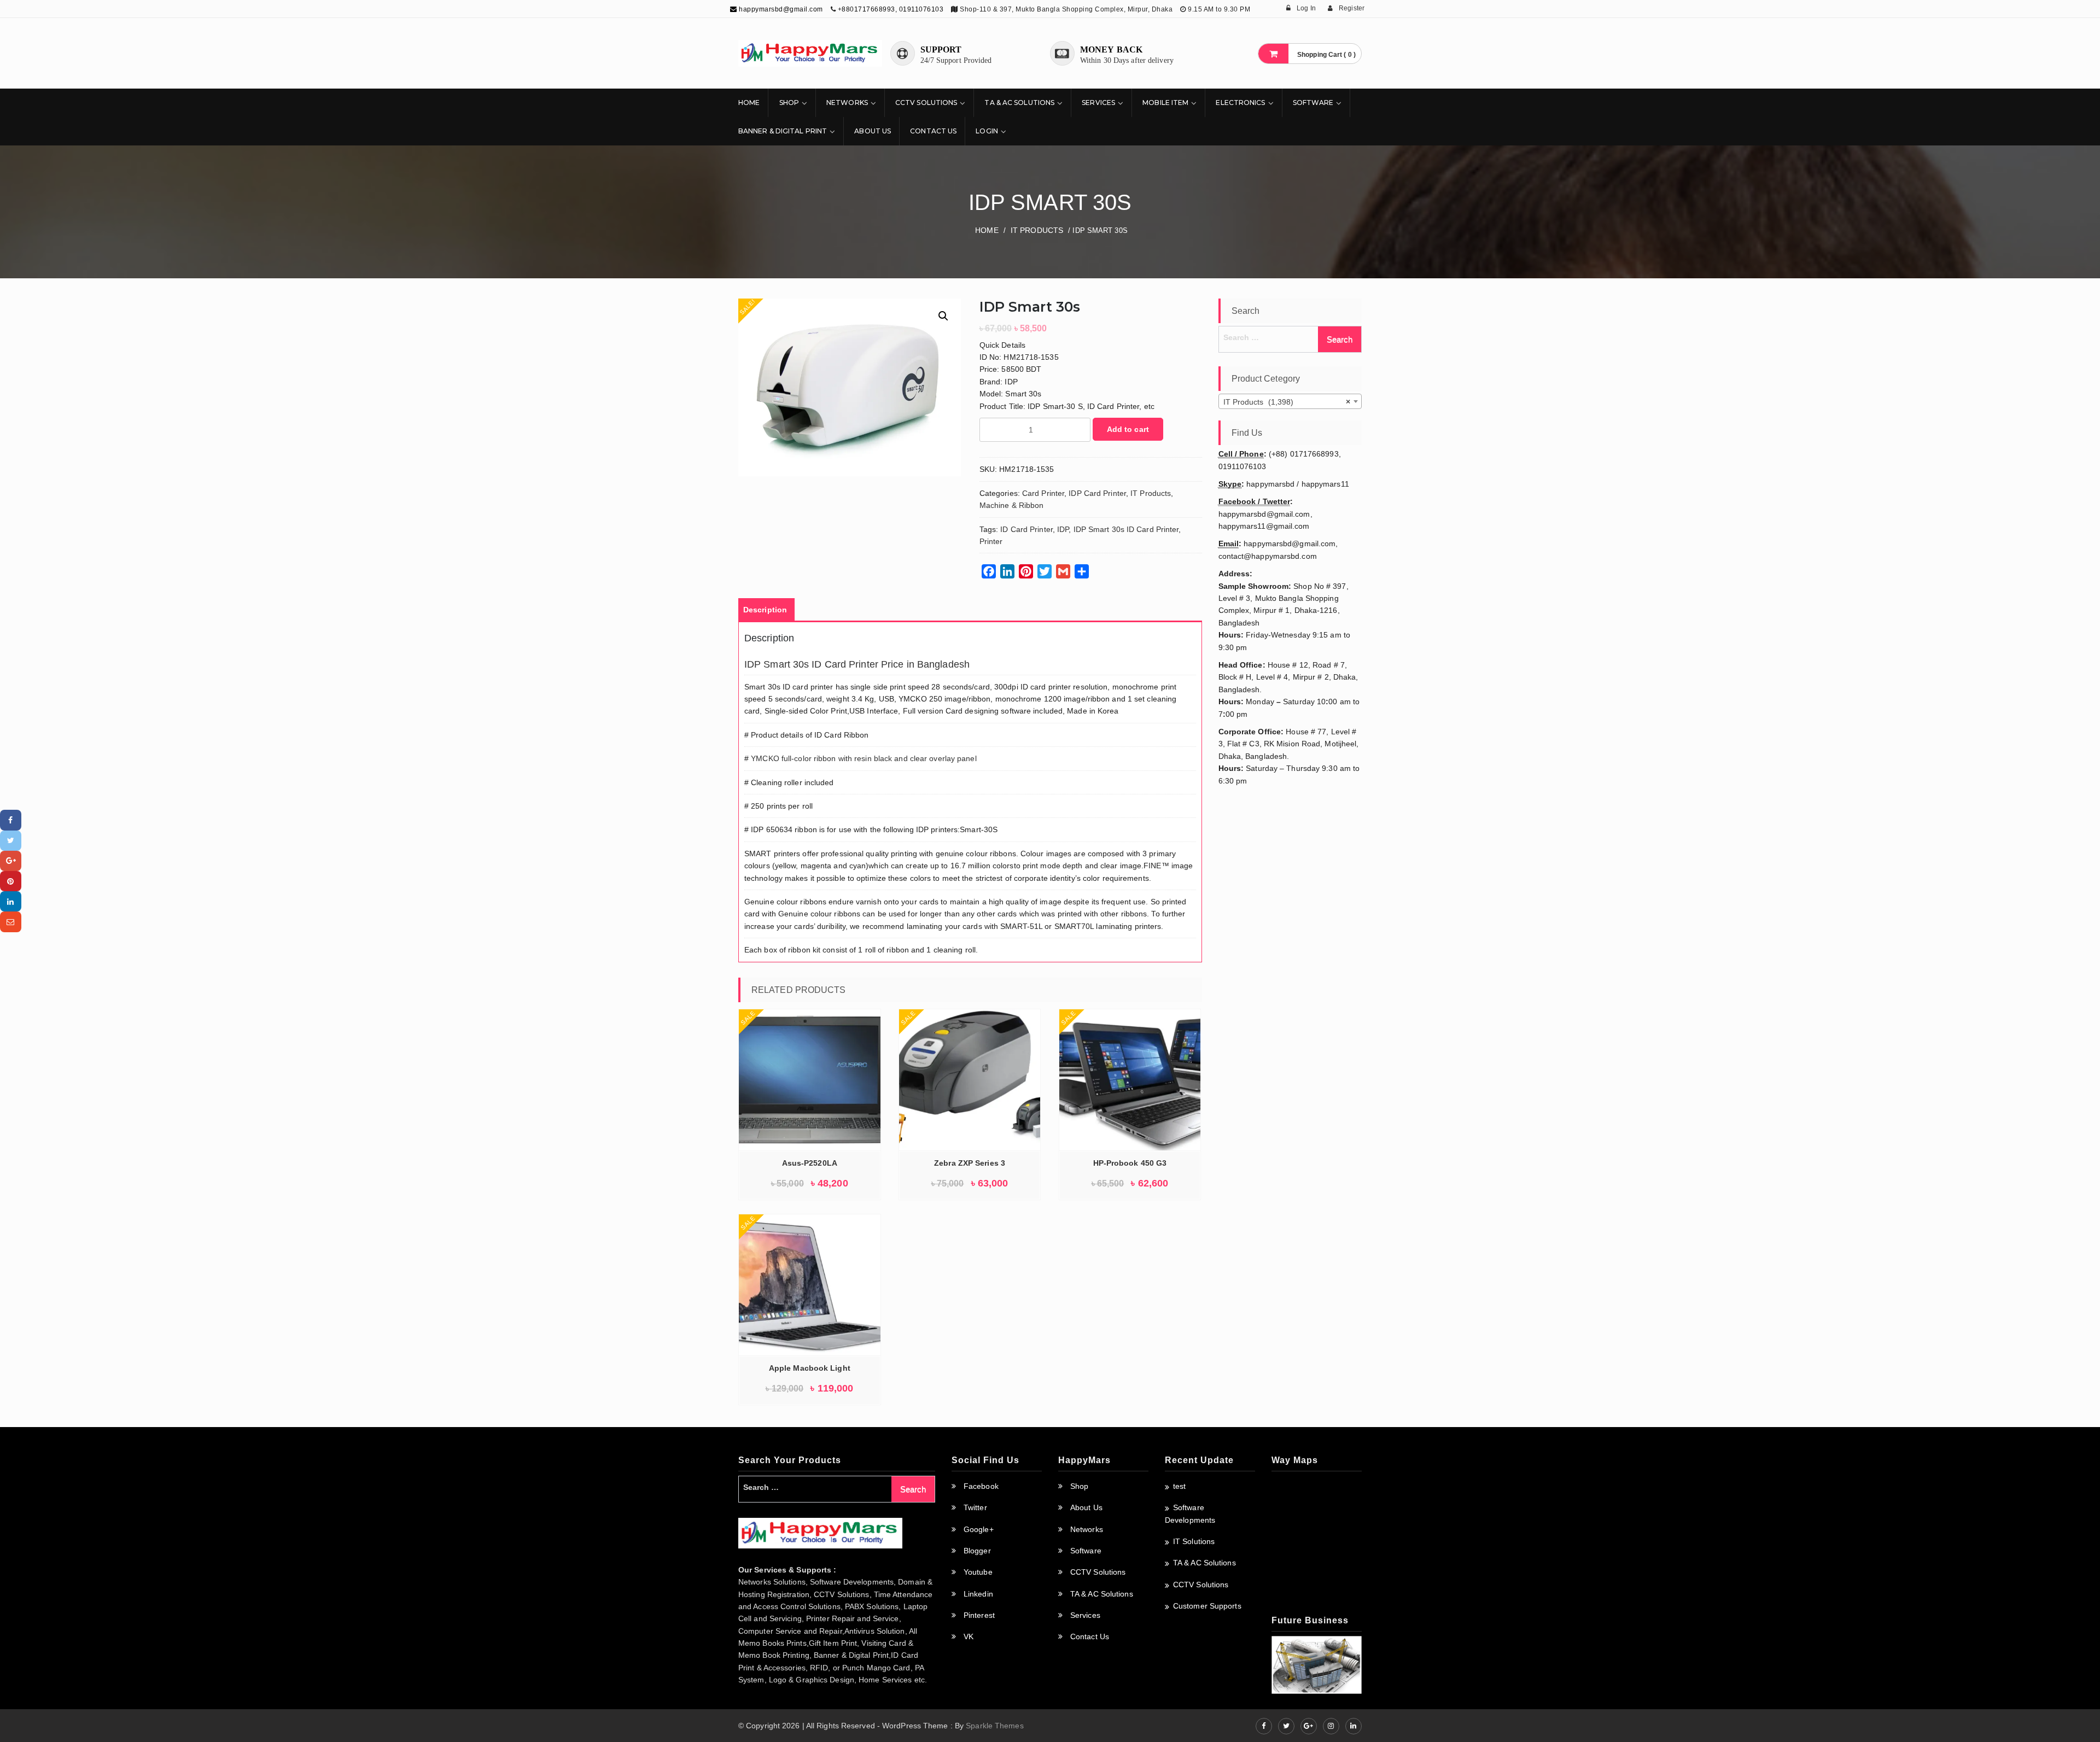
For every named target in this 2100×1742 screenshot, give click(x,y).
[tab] (765, 610)
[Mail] (11, 922)
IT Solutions (1194, 1541)
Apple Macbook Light (810, 1368)
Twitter (975, 1507)
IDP (1063, 529)
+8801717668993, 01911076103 (891, 9)
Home (749, 103)
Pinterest (979, 1615)
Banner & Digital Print (783, 131)
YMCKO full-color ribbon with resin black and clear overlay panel (864, 758)
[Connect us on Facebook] (1264, 1726)
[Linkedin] (11, 901)
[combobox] (1290, 401)
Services (1098, 103)
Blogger (977, 1551)
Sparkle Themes (994, 1726)
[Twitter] (11, 841)
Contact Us (933, 131)
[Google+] (11, 861)
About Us (873, 131)
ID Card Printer (1026, 529)
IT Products (1037, 230)
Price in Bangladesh (925, 664)
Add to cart (1128, 429)
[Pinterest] (11, 881)
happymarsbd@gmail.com (780, 9)
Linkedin (978, 1594)
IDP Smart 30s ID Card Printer (1126, 529)
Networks (847, 103)
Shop (789, 103)
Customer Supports (1207, 1606)
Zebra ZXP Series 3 (970, 1163)
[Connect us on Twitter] (1286, 1726)
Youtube (978, 1572)
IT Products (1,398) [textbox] (1287, 402)
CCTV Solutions (926, 103)
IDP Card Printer (1097, 493)
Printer (991, 541)
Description (765, 610)
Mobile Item (1165, 103)
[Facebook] (11, 820)
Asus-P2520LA (810, 1163)
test (1179, 1486)
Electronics (1240, 103)
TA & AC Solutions (1019, 103)
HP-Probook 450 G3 (1130, 1163)
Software (1313, 103)
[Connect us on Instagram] (1331, 1726)
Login (987, 131)
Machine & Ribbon (1012, 505)
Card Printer (1043, 493)
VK (969, 1636)
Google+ (979, 1529)
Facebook (981, 1486)
